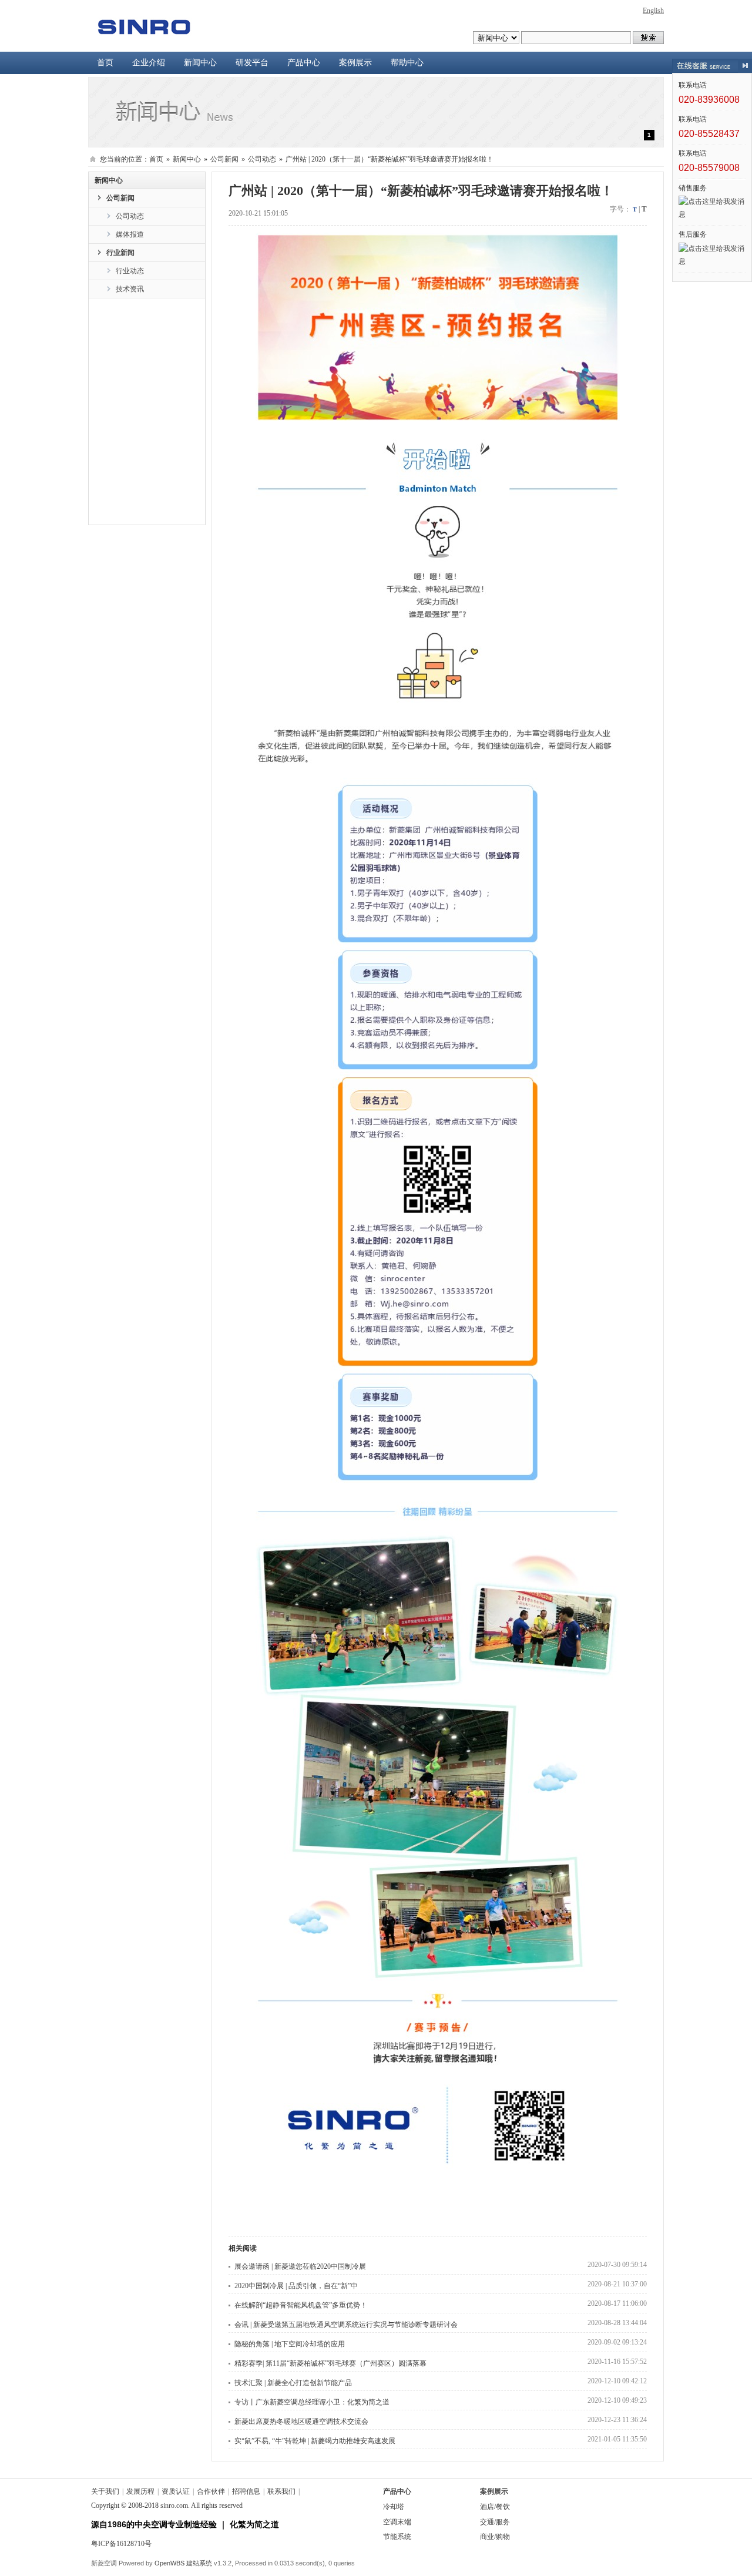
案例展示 (355, 63)
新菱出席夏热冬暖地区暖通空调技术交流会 (301, 2421)
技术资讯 (130, 289)
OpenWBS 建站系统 (183, 2563)
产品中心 (304, 63)
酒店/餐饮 (495, 2507)
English (653, 11)
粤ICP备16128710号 (121, 2544)
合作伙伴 (211, 2491)
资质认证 (176, 2491)
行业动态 (130, 271)
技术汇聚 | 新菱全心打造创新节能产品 (293, 2383)
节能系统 (397, 2537)
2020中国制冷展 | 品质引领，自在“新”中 (296, 2286)
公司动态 (262, 159)
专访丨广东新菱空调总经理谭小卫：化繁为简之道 (312, 2402)
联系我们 (281, 2491)
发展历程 (140, 2491)
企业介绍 (149, 63)
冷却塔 (394, 2507)
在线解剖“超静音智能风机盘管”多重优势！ (301, 2305)
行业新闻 (120, 253)
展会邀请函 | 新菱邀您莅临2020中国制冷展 (300, 2266)
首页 (105, 63)
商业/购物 (495, 2537)
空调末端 (397, 2522)
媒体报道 (130, 234)
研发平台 (252, 63)
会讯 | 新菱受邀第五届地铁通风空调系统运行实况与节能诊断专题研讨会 (346, 2325)
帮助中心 (407, 63)
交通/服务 (495, 2522)
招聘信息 (246, 2491)
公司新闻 (224, 159)
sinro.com (174, 2506)
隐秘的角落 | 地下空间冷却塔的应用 (290, 2344)
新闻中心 (200, 63)
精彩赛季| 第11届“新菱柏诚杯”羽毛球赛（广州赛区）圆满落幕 (330, 2363)
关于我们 (105, 2491)
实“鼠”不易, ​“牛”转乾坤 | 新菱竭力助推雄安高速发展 (315, 2441)
